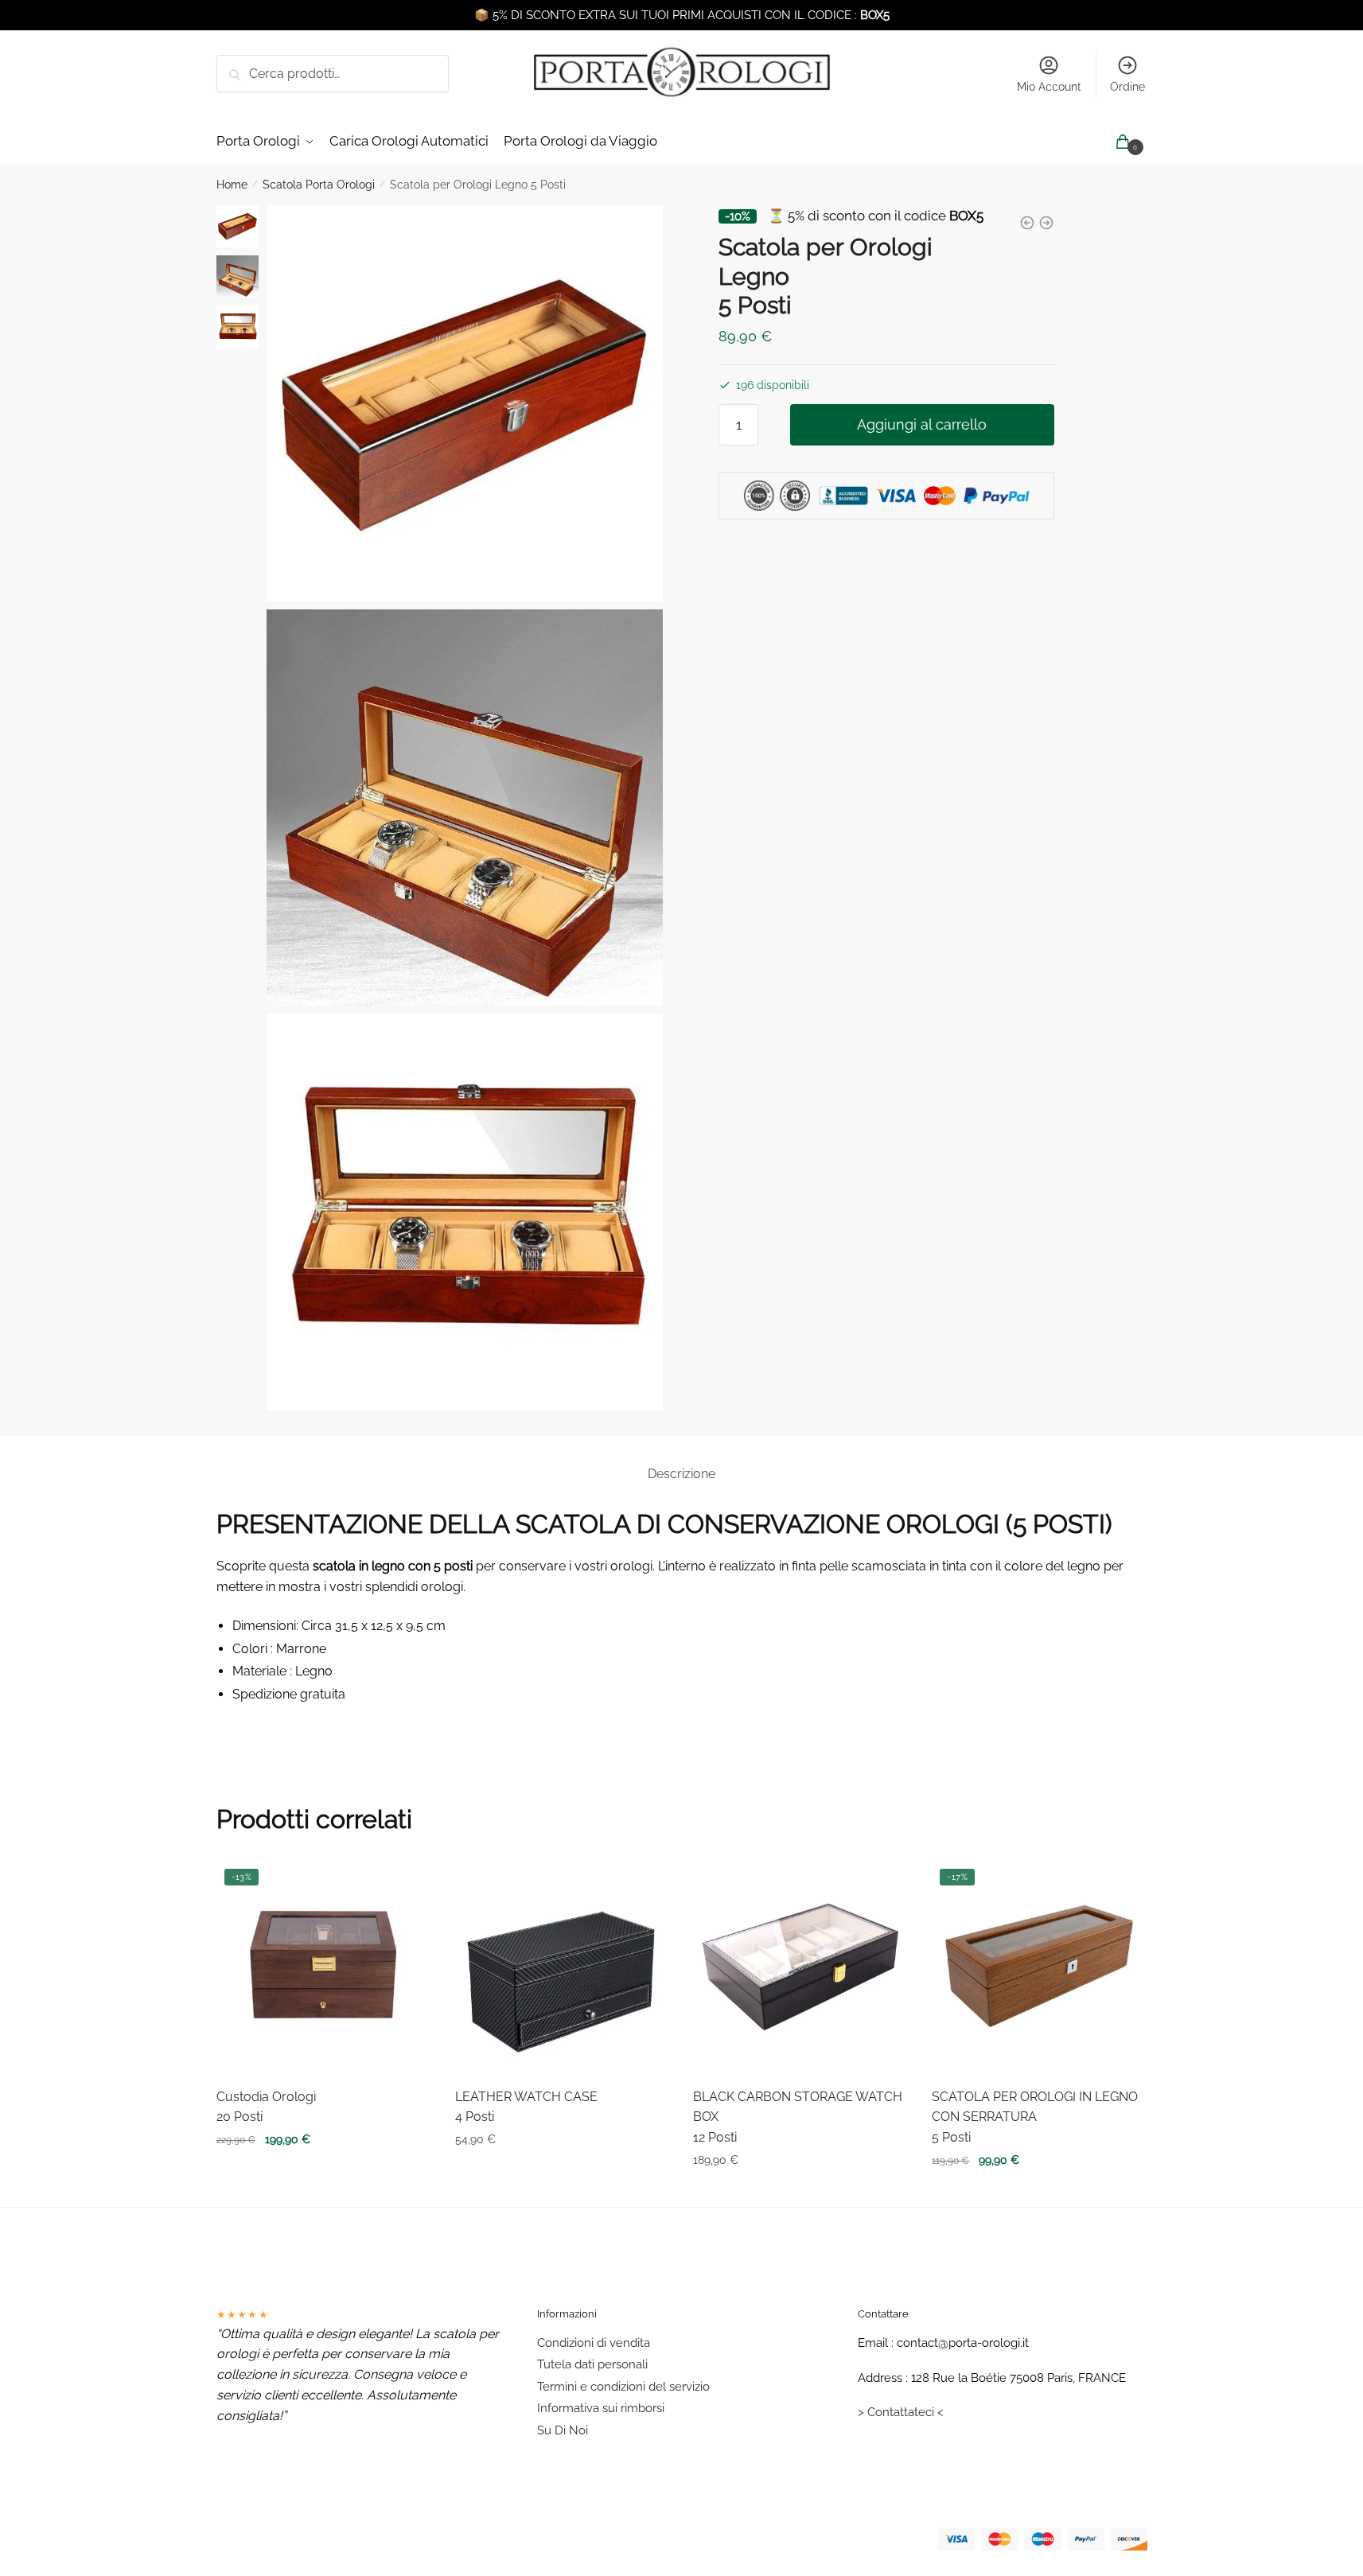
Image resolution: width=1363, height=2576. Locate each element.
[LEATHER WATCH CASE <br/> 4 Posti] (563, 1968)
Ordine (1127, 87)
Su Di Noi (563, 2430)
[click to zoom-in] (465, 403)
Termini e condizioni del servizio (623, 2387)
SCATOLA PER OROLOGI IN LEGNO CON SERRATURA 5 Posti (1035, 2117)
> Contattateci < (901, 2412)
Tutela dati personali (592, 2364)
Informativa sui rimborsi (601, 2408)
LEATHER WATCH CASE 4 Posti (526, 2107)
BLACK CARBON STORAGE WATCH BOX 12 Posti (798, 2117)
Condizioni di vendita (594, 2343)
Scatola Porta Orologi (319, 185)
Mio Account (1049, 87)
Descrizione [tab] (681, 1474)
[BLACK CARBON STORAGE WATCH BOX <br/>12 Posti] (800, 1968)
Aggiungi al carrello (922, 424)
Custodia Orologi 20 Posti (266, 2107)
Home (232, 185)
